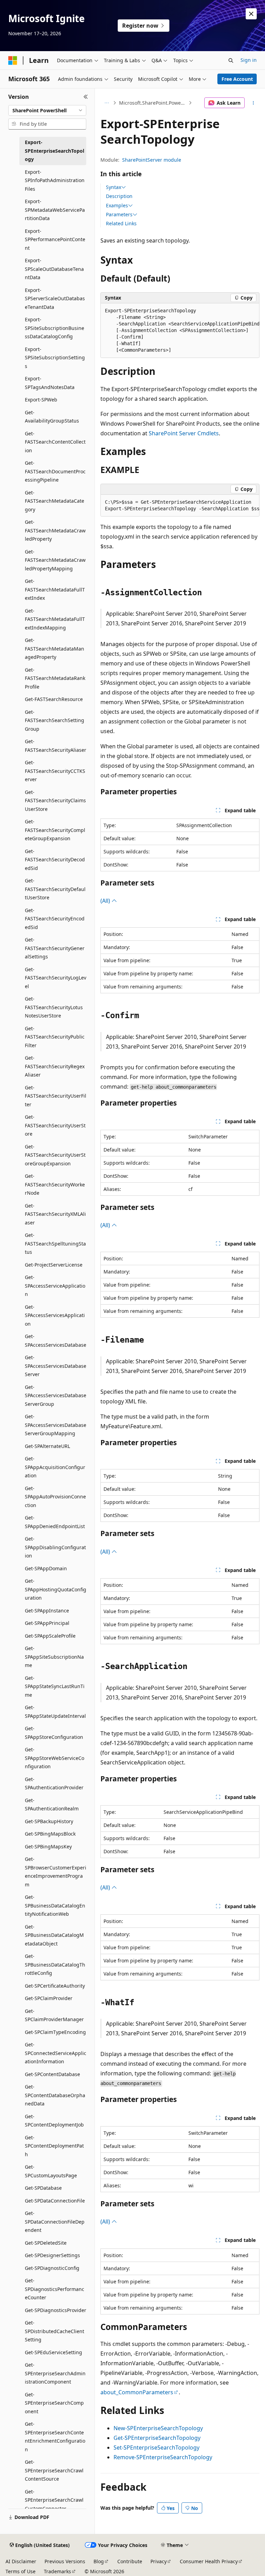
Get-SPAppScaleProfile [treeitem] (50, 1636)
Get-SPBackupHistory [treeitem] (49, 1821)
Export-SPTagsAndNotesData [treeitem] (50, 383)
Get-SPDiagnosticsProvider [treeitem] (56, 2310)
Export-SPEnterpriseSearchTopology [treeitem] (55, 151)
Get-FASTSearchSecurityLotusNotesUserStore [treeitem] (54, 1007)
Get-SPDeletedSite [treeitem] (46, 2243)
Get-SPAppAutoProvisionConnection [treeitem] (55, 1497)
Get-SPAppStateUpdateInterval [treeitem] (55, 1712)
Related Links (121, 223)
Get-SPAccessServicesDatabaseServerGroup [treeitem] (56, 1395)
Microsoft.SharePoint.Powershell (153, 103)
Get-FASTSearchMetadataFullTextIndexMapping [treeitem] (55, 619)
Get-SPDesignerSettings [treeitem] (52, 2255)
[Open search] (231, 60)
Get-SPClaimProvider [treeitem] (49, 1998)
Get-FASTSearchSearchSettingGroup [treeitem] (55, 720)
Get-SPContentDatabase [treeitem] (52, 2074)
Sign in (249, 60)
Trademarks (57, 2571)
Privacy (159, 2561)
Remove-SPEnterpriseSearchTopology (163, 2457)
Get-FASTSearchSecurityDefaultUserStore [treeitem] (55, 889)
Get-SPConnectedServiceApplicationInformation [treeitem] (56, 2053)
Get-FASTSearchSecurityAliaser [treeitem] (56, 746)
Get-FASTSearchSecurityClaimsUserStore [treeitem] (55, 801)
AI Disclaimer (21, 2561)
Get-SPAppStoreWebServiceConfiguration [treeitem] (55, 1758)
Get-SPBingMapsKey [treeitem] (48, 1846)
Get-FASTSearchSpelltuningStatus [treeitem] (55, 1243)
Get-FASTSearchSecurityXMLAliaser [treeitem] (55, 1214)
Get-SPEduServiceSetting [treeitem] (53, 2352)
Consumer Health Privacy (209, 2561)
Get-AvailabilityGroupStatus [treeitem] (52, 417)
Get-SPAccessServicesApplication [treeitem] (55, 1315)
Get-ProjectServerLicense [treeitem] (54, 1265)
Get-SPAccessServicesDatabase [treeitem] (56, 1341)
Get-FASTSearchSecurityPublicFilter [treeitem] (55, 1037)
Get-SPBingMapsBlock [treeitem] (50, 1834)
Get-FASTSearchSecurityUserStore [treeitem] (55, 1125)
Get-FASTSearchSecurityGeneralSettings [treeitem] (55, 948)
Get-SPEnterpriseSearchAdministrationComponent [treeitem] (55, 2373)
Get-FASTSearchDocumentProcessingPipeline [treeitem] (55, 471)
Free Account (237, 79)
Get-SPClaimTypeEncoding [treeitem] (55, 2032)
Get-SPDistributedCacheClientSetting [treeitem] (55, 2331)
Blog (99, 2561)
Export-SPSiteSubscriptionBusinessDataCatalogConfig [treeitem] (55, 328)
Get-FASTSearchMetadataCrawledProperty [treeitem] (55, 530)
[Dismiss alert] (251, 14)
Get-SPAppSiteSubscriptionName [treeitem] (54, 1657)
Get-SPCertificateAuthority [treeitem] (55, 1986)
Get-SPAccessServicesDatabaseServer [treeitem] (56, 1366)
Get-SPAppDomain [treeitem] (46, 1568)
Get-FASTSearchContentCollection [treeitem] (55, 442)
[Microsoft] (13, 60)
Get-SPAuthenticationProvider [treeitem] (54, 1783)
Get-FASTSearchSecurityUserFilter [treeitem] (56, 1096)
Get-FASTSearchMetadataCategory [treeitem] (55, 501)
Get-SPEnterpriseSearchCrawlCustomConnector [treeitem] (54, 2500)
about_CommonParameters (137, 2392)
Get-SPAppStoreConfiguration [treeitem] (54, 1733)
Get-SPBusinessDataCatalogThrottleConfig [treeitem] (55, 1964)
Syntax (114, 187)
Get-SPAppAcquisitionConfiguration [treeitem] (55, 1467)
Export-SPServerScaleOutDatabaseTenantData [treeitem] (55, 299)
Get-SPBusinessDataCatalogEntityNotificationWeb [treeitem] (55, 1905)
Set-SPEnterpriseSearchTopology (156, 2447)
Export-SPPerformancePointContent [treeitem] (55, 239)
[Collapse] (86, 97)
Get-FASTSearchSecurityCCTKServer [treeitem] (55, 771)
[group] (180, 331)
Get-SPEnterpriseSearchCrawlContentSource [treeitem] (54, 2470)
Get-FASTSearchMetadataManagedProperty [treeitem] (55, 648)
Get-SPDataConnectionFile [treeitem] (55, 2201)
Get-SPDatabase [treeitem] (43, 2188)
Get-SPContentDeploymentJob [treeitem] (54, 2121)
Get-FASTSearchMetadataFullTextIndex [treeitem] (55, 589)
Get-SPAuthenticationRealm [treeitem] (52, 1805)
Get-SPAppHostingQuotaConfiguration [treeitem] (56, 1589)
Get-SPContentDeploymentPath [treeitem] (54, 2146)
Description (119, 196)
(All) (106, 901)
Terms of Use (21, 2571)
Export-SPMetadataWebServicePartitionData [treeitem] (55, 210)
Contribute (130, 2561)
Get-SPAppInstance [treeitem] (47, 1611)
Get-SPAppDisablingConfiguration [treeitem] (55, 1547)
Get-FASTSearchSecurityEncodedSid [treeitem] (55, 919)
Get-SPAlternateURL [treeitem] (47, 1446)
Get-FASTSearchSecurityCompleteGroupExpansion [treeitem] (55, 830)
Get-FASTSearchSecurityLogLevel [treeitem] (56, 978)
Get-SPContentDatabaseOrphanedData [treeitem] (55, 2095)
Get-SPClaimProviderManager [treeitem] (54, 2015)
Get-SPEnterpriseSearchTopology (157, 2438)
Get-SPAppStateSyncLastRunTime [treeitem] (55, 1686)
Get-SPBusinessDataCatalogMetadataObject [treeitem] (54, 1935)
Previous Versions (65, 2561)
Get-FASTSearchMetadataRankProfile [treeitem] (55, 678)
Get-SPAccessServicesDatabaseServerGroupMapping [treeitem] (56, 1425)
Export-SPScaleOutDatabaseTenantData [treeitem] (54, 269)
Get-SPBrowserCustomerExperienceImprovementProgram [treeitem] (56, 1872)
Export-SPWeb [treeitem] (41, 400)
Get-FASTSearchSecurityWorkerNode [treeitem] (55, 1184)
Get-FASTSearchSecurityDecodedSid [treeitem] (55, 860)
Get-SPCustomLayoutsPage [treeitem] (51, 2171)
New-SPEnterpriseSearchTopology (158, 2428)
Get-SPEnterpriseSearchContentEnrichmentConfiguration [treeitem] (55, 2437)
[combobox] (47, 111)
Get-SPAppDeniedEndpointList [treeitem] (55, 1522)
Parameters (119, 215)
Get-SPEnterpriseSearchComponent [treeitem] (54, 2403)
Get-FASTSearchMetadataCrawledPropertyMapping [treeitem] (55, 560)
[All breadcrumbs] (106, 103)
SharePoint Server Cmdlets (184, 433)
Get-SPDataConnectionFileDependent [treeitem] (55, 2222)
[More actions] (253, 103)
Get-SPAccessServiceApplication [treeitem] (55, 1286)
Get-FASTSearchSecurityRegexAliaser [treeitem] (55, 1066)
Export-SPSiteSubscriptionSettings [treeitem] (55, 358)
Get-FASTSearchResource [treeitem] (54, 699)
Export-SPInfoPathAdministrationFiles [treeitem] (55, 180)
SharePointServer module (152, 160)
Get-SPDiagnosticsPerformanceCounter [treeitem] (55, 2289)
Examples (117, 206)
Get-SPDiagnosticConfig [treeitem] (52, 2268)
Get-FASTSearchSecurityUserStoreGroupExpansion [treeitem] (55, 1155)
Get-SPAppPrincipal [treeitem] (47, 1623)
